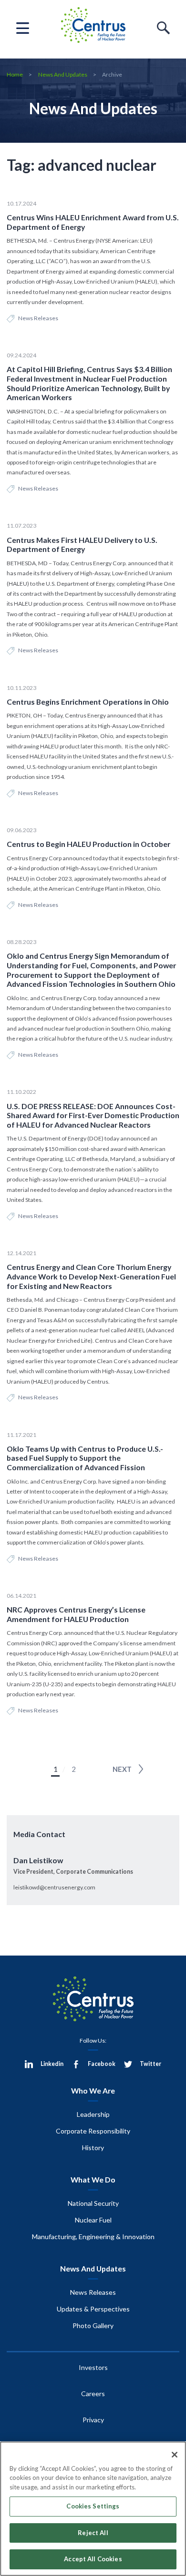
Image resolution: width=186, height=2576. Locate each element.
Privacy (93, 2420)
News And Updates (63, 74)
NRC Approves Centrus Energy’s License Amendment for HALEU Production (76, 1614)
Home (15, 74)
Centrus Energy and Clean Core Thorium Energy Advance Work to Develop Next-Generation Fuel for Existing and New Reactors (91, 1276)
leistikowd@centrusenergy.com (54, 1887)
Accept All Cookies (93, 2559)
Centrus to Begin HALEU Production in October (88, 844)
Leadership (93, 2114)
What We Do (93, 2179)
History (93, 2148)
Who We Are (93, 2090)
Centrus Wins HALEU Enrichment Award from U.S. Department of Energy (93, 222)
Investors (93, 2367)
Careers (93, 2394)
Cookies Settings (93, 2506)
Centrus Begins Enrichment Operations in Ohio (88, 702)
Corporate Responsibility (93, 2131)
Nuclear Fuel (93, 2220)
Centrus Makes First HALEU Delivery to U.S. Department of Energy (82, 545)
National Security (93, 2203)
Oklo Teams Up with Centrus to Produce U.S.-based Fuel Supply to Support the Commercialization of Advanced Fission (85, 1458)
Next (122, 1769)
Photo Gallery (93, 2325)
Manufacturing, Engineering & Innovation (93, 2237)
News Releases (38, 318)
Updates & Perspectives (93, 2309)
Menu (23, 28)
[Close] (175, 2455)
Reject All (93, 2533)
